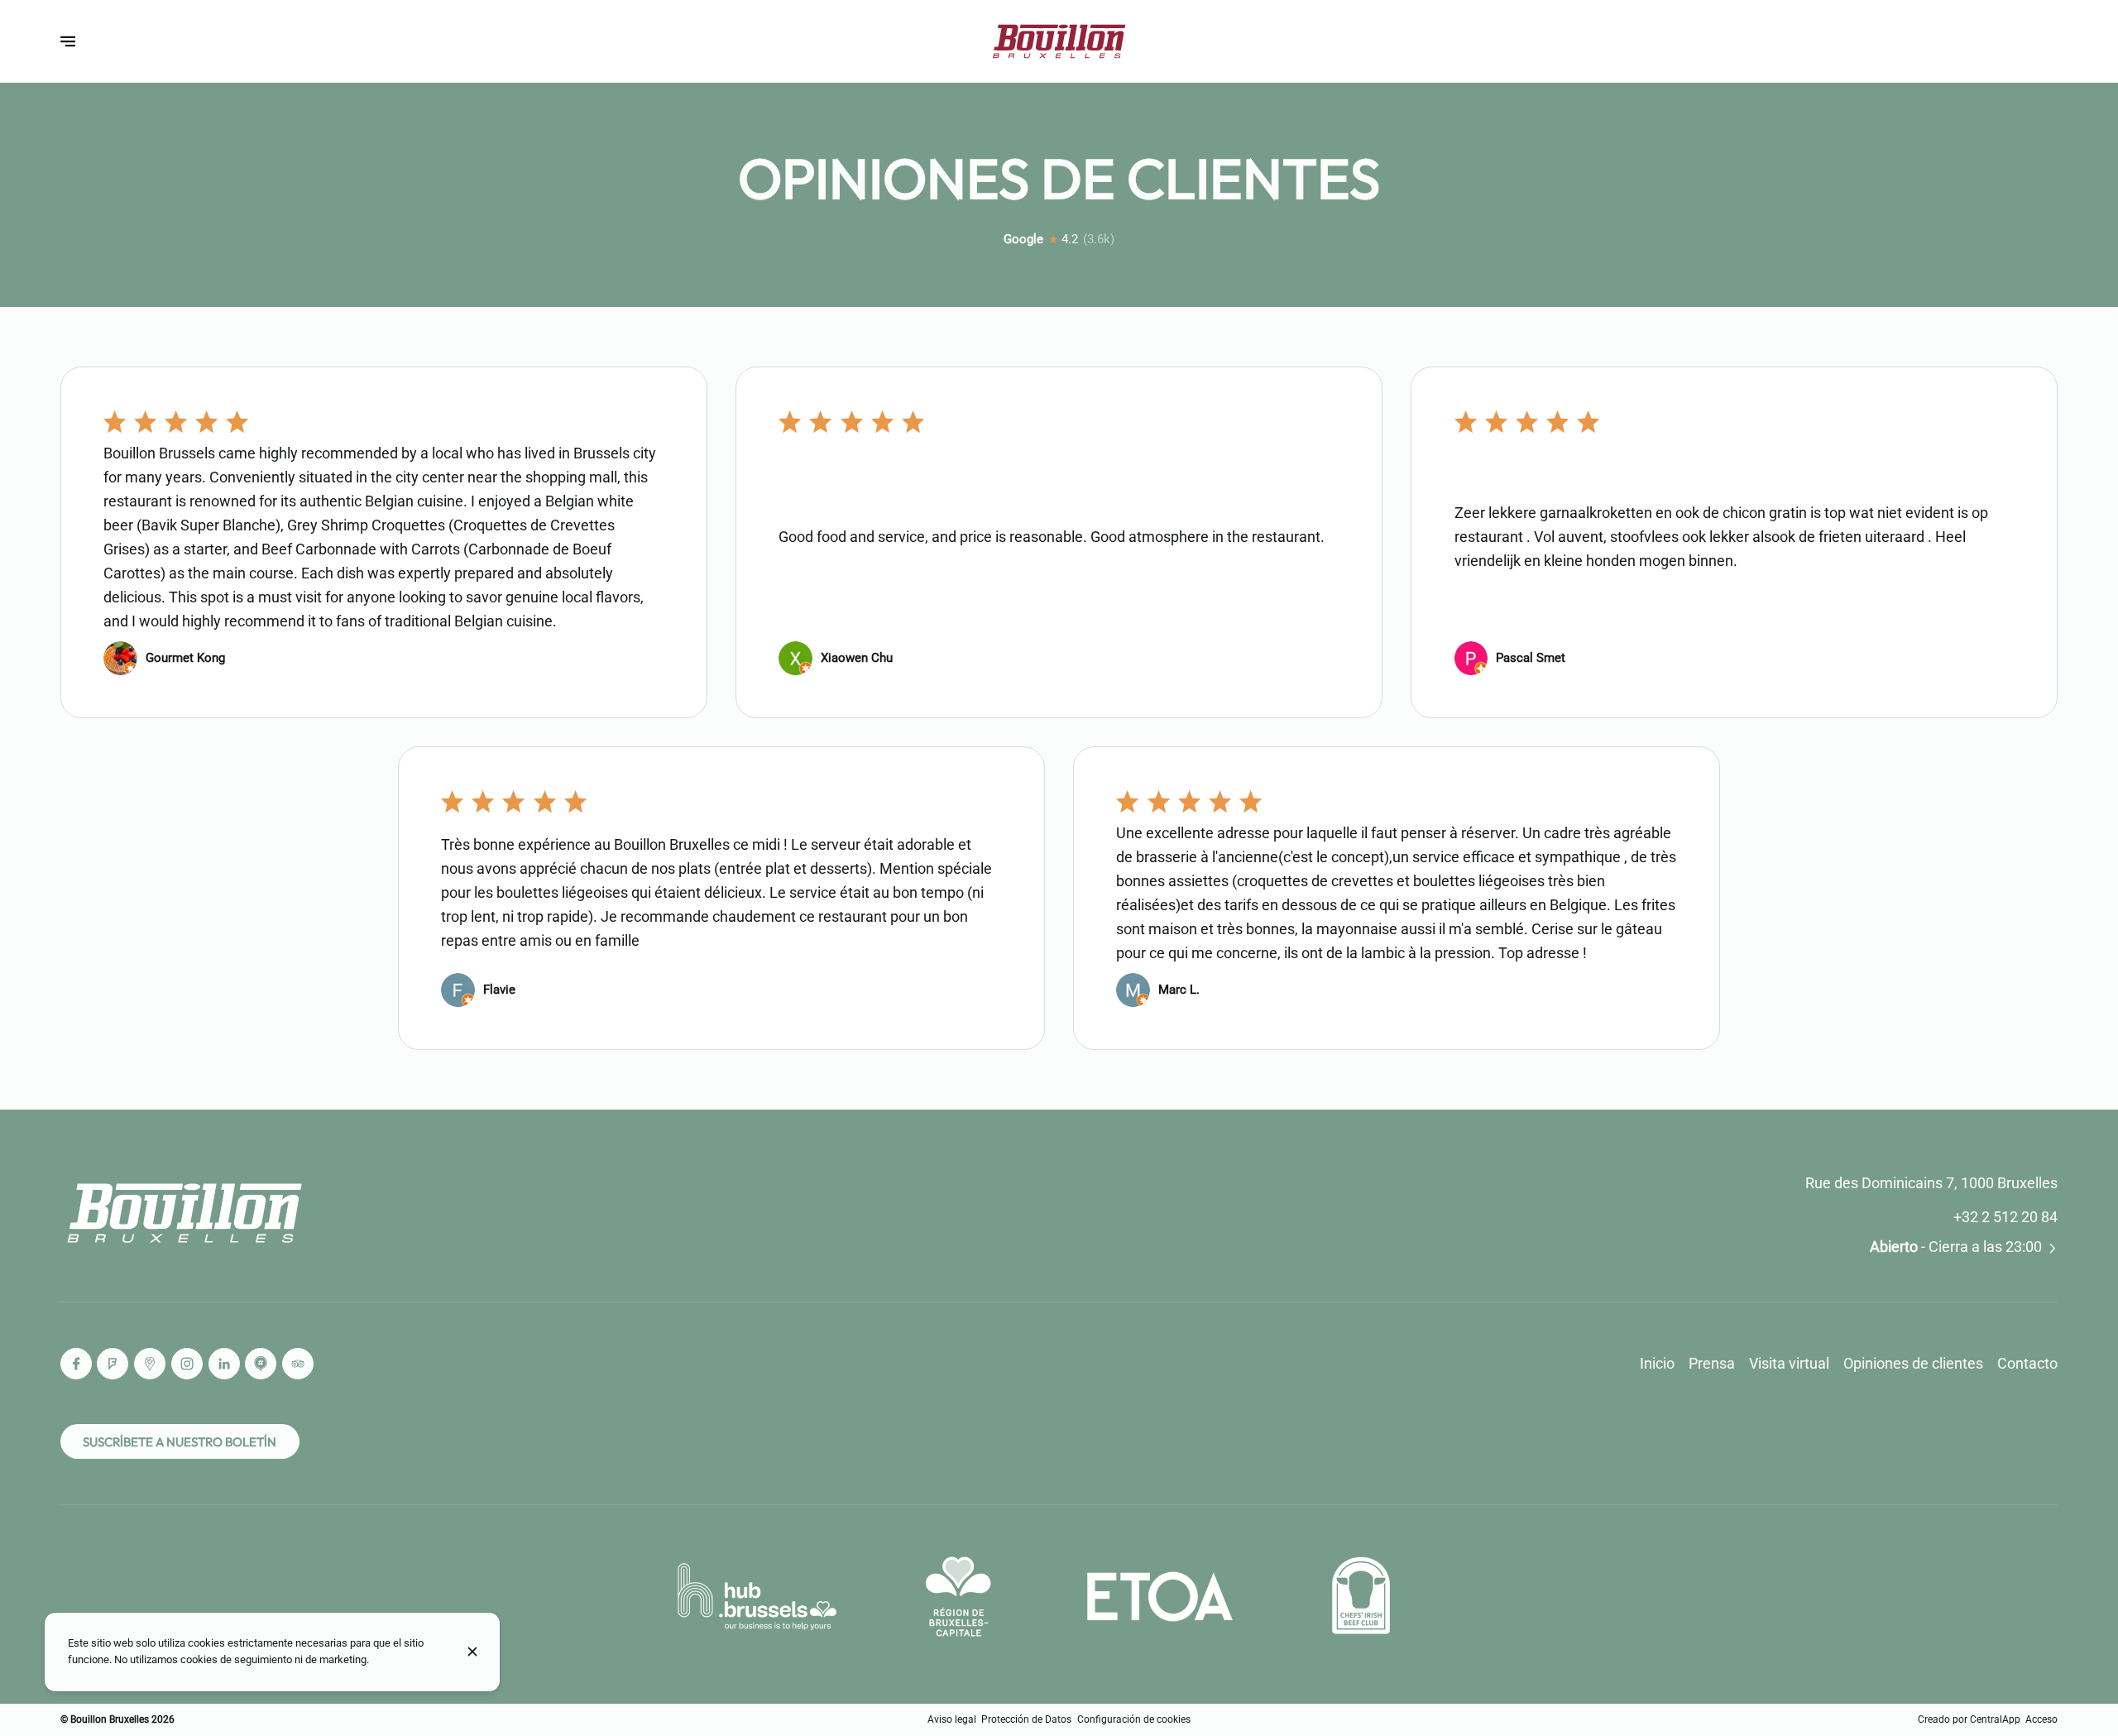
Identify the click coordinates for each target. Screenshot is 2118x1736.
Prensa (1712, 1363)
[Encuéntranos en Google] (150, 1364)
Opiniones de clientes (1913, 1363)
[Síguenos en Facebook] (76, 1364)
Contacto (2027, 1363)
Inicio (1657, 1363)
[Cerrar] (472, 1652)
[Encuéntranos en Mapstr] (261, 1364)
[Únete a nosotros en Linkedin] (224, 1364)
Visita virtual (1789, 1363)
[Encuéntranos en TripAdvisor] (298, 1364)
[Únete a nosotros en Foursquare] (113, 1364)
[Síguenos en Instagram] (187, 1364)
